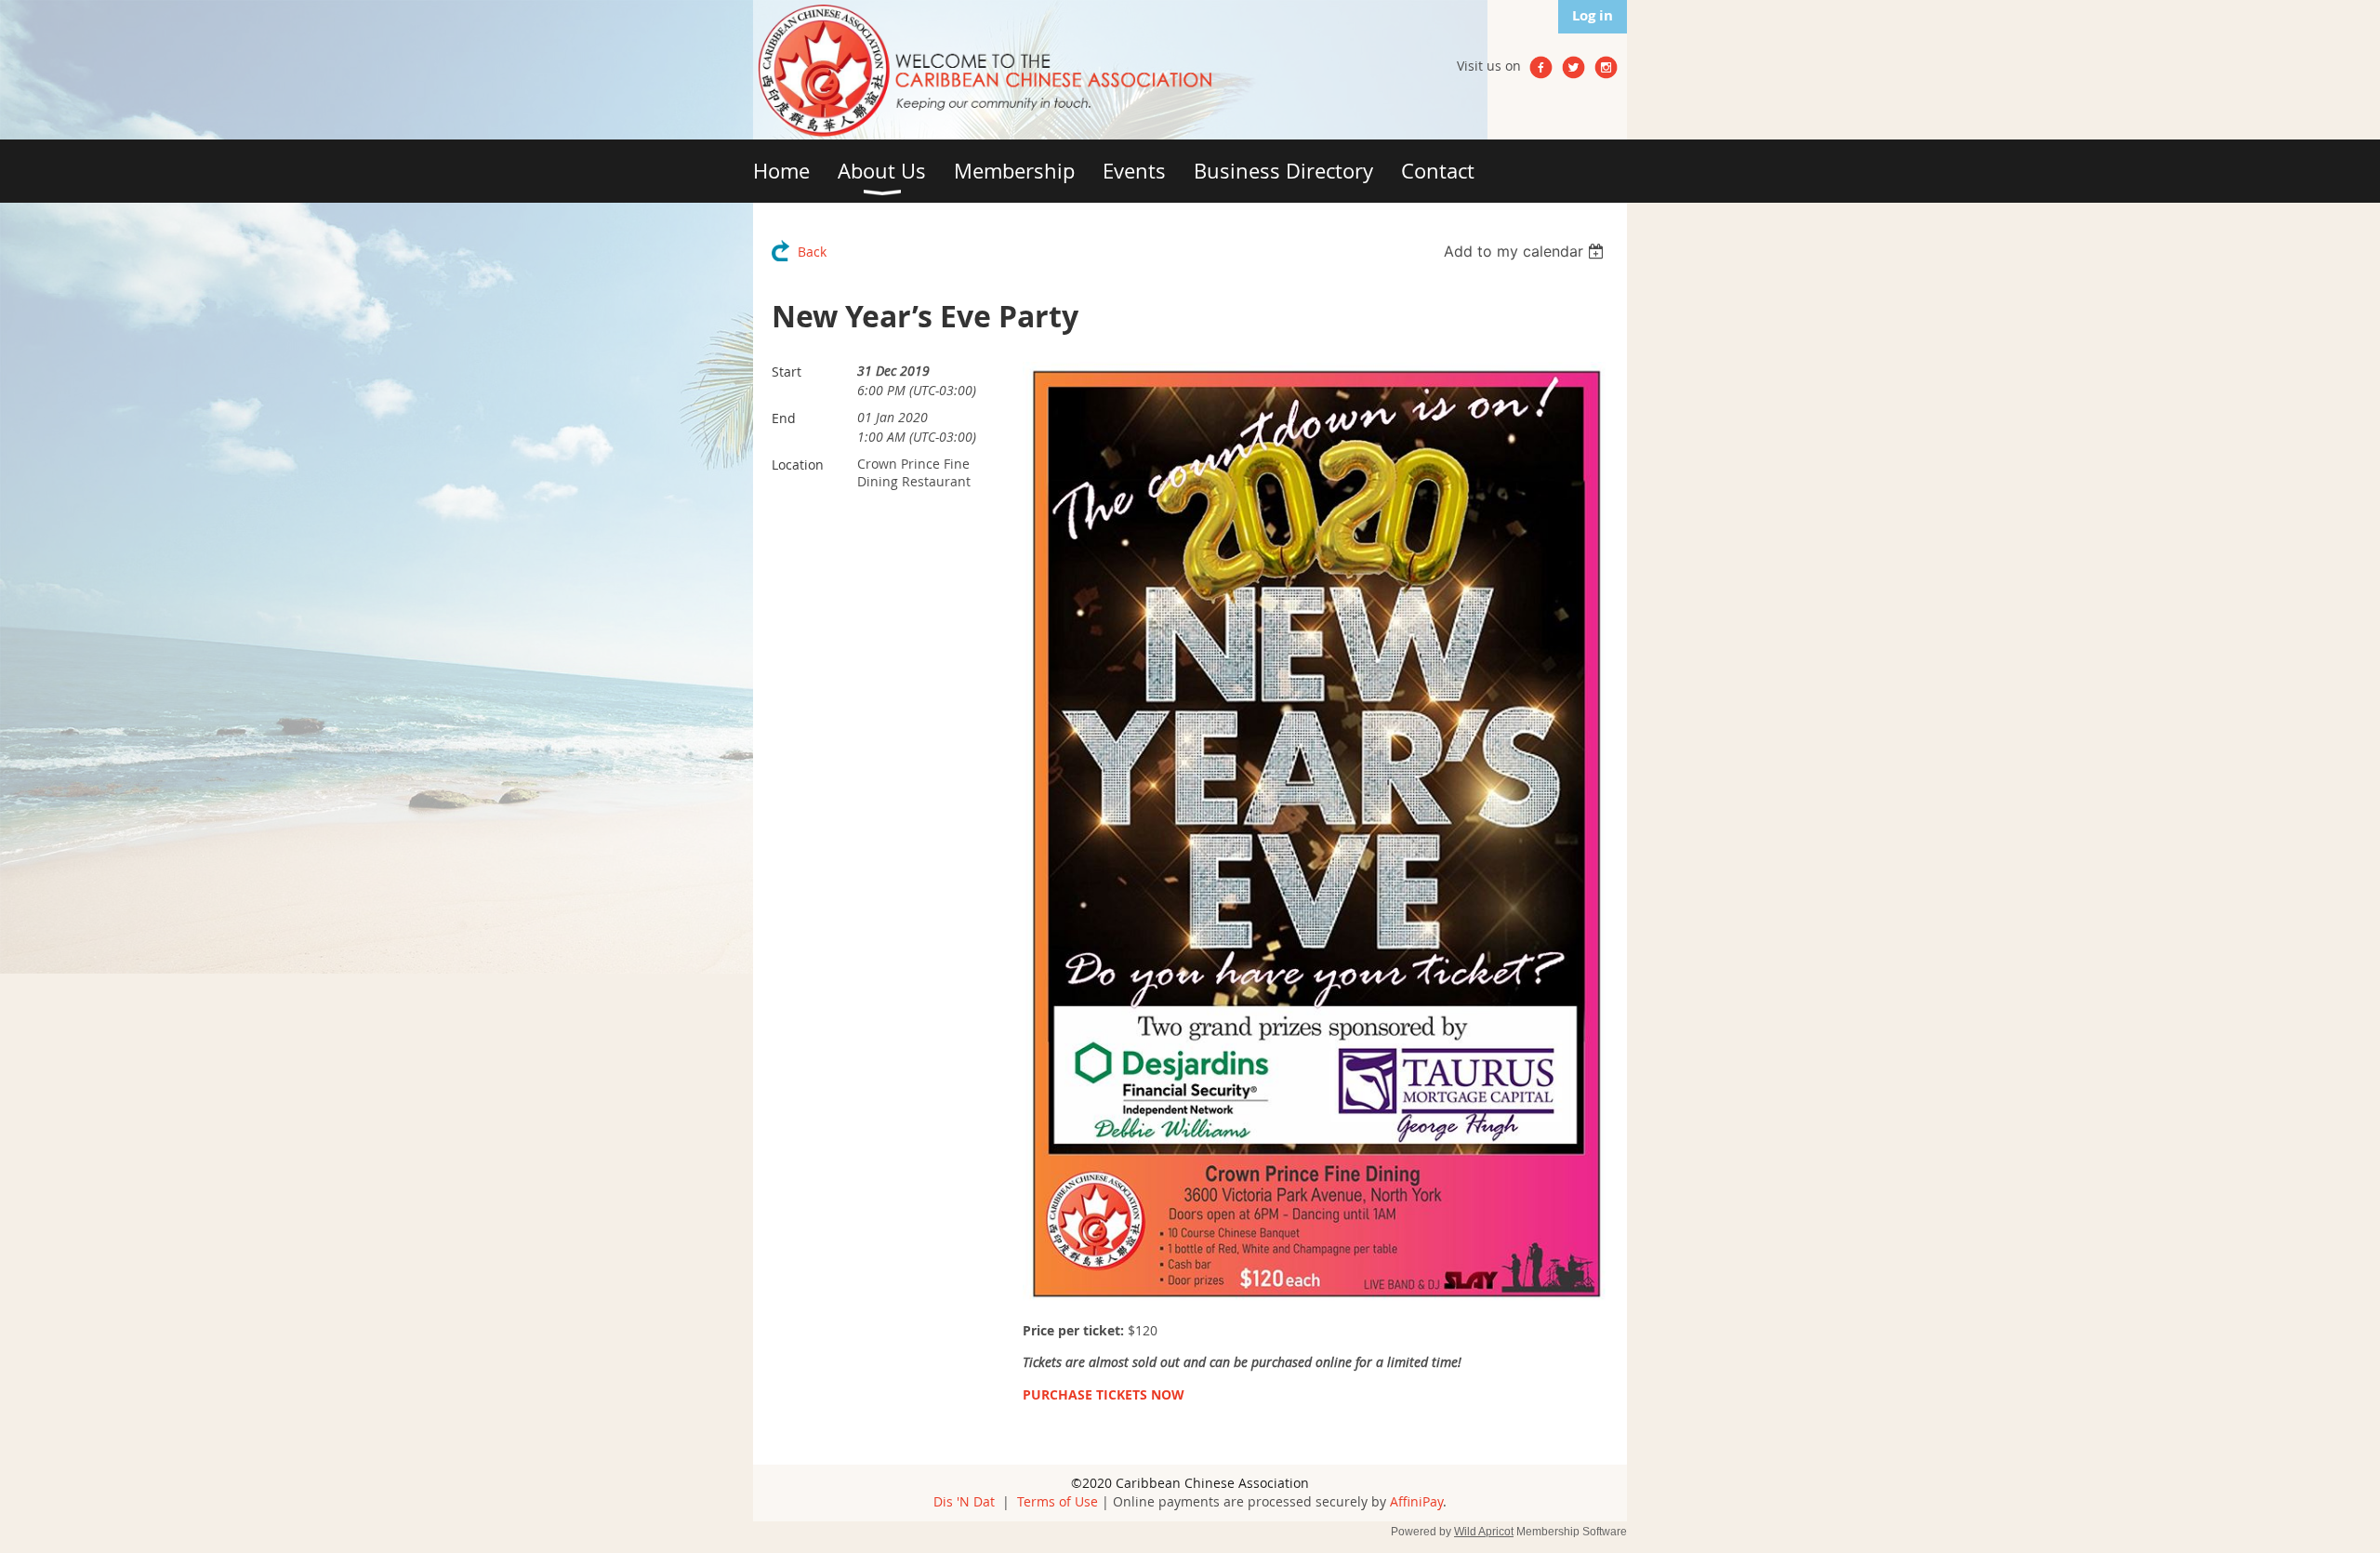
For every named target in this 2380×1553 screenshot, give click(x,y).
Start (787, 372)
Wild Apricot (1484, 1532)
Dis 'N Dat (964, 1501)
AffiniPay (1416, 1501)
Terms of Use (1058, 1501)
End (784, 418)
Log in (1593, 15)
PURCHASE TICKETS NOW (1104, 1394)
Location (798, 465)
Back (812, 252)
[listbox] (1526, 251)
